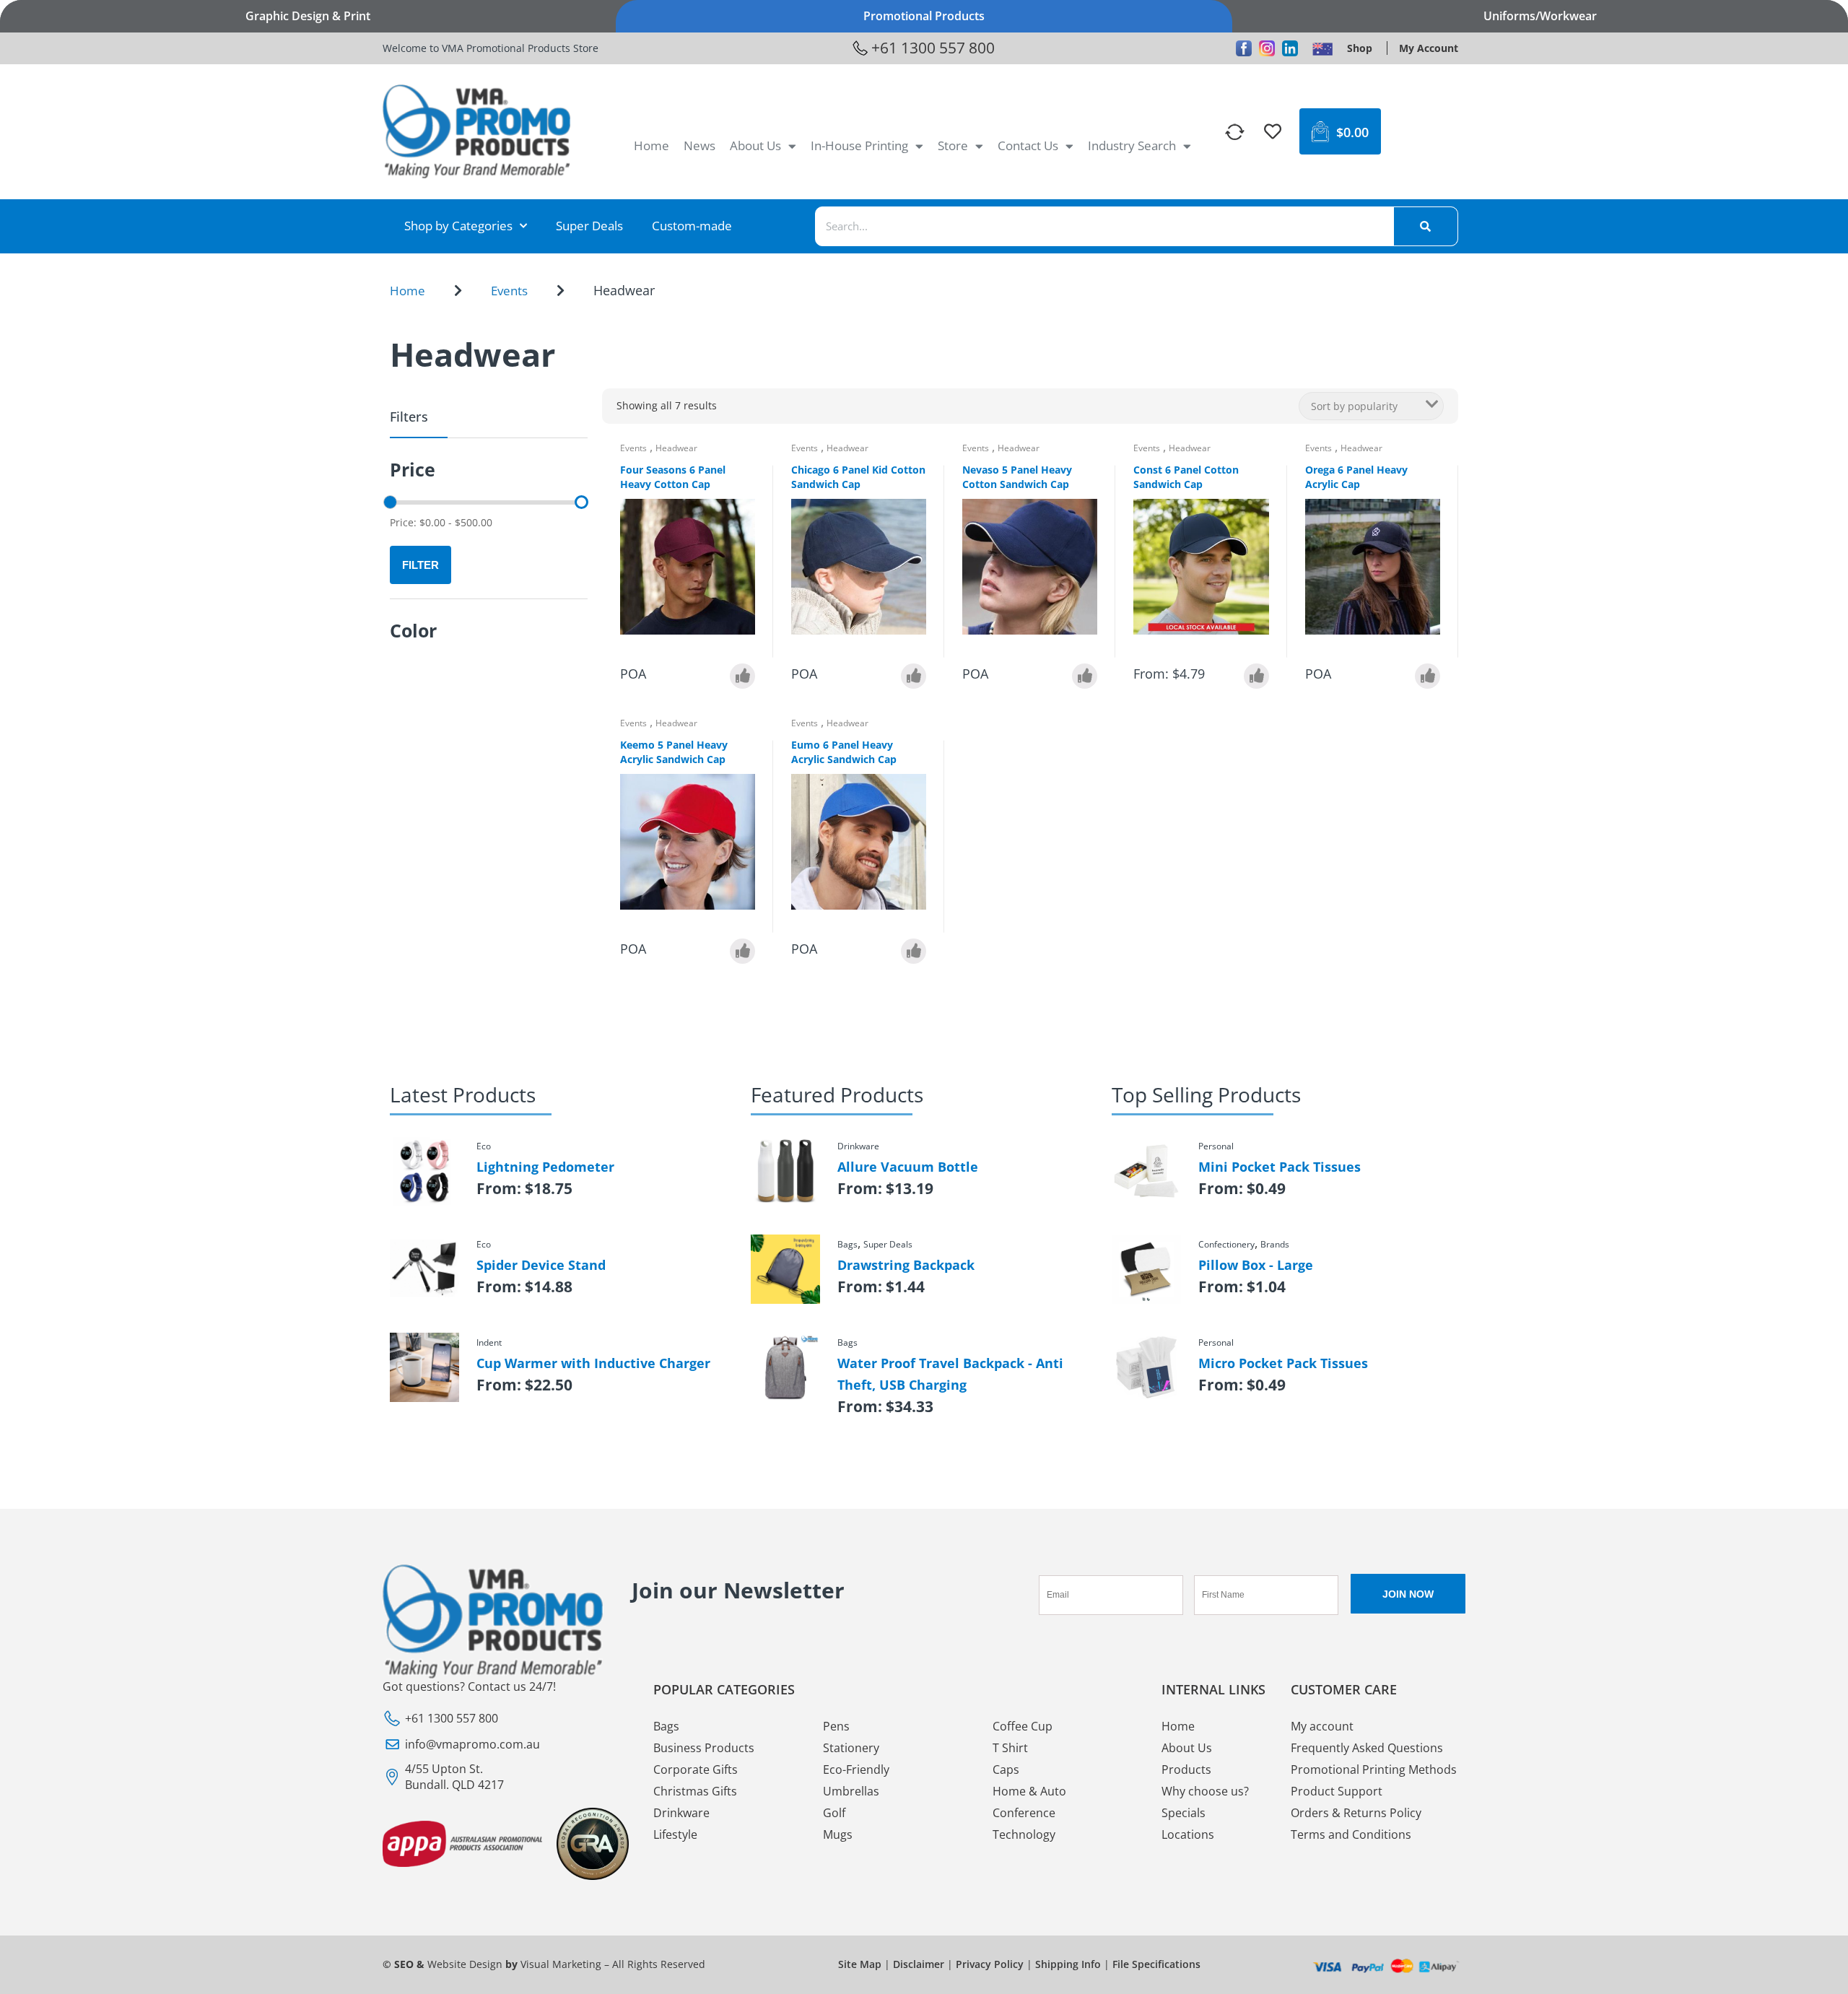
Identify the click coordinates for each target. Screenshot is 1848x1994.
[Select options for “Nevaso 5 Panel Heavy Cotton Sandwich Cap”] (1085, 676)
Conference (1024, 1813)
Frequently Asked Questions (1367, 1748)
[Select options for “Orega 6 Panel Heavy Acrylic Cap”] (1428, 676)
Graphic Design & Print (308, 16)
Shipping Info (1068, 1964)
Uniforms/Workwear (1540, 16)
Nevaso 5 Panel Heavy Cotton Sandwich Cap (1017, 477)
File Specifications (1156, 1964)
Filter (420, 565)
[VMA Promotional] (1322, 48)
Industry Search (1132, 145)
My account (1322, 1726)
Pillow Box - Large (1256, 1265)
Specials (1184, 1813)
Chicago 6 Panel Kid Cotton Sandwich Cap (858, 477)
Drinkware (681, 1813)
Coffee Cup (1023, 1726)
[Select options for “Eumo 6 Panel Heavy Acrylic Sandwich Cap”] (914, 951)
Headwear (676, 448)
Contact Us (1028, 145)
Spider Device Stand (541, 1265)
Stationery (851, 1748)
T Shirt (1010, 1748)
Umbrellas (851, 1791)
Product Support (1337, 1791)
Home (651, 145)
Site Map (860, 1964)
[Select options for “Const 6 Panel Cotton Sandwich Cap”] (1256, 676)
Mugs (838, 1834)
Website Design (465, 1964)
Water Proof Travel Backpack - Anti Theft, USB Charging (950, 1374)
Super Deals (589, 226)
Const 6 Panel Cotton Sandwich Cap (1186, 477)
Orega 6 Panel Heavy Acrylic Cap (1356, 477)
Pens (836, 1726)
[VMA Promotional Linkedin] (1290, 48)
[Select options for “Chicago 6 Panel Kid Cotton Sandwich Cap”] (914, 676)
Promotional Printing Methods (1374, 1769)
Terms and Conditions (1351, 1834)
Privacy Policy (990, 1964)
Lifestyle (675, 1834)
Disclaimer (919, 1964)
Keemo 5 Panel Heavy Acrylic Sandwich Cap (674, 752)
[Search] (1426, 226)
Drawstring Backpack (906, 1265)
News (699, 145)
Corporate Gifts (696, 1769)
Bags (666, 1726)
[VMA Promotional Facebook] (1244, 48)
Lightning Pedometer (545, 1167)
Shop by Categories (458, 226)
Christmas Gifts (695, 1791)
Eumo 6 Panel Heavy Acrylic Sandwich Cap (844, 752)
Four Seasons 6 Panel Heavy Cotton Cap (673, 477)
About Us (755, 145)
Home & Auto (1029, 1791)
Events (509, 291)
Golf (834, 1813)
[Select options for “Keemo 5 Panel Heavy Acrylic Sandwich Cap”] (742, 951)
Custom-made (692, 226)
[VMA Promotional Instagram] (1267, 48)
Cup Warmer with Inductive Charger (593, 1363)
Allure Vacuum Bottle (908, 1167)
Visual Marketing (561, 1964)
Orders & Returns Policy (1356, 1813)
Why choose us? (1205, 1791)
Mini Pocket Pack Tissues (1280, 1167)
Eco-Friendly (856, 1769)
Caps (1006, 1769)
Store (953, 145)
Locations (1188, 1834)
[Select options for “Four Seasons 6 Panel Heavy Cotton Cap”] (742, 676)
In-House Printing (859, 145)
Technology (1024, 1834)
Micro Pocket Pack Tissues (1283, 1363)
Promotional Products (924, 16)
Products (1186, 1769)
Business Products (704, 1748)
